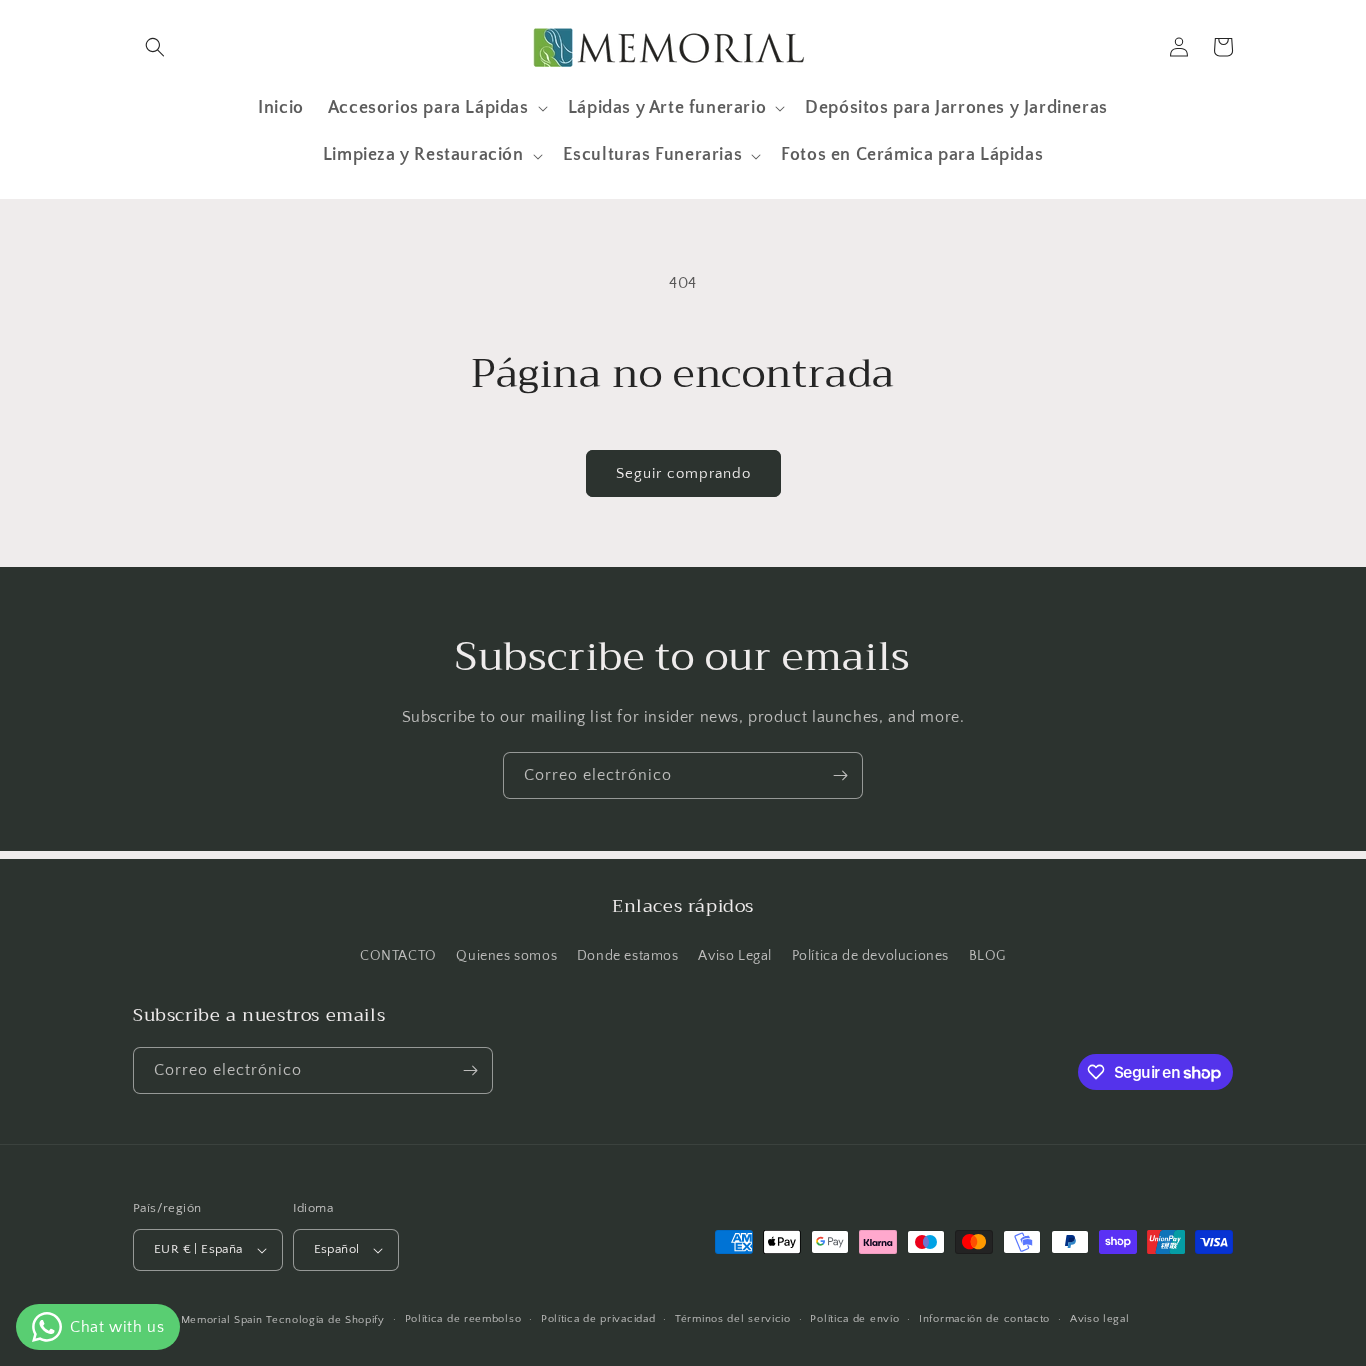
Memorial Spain (222, 1320)
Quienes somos (506, 956)
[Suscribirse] (840, 775)
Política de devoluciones (870, 956)
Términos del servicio (733, 1319)
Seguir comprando (683, 473)
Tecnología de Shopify (325, 1320)
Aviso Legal (735, 956)
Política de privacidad (598, 1319)
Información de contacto (984, 1319)
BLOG (987, 956)
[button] (155, 47)
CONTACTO (398, 956)
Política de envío (854, 1319)
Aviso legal (1100, 1319)
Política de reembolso (463, 1319)
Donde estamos (628, 956)
